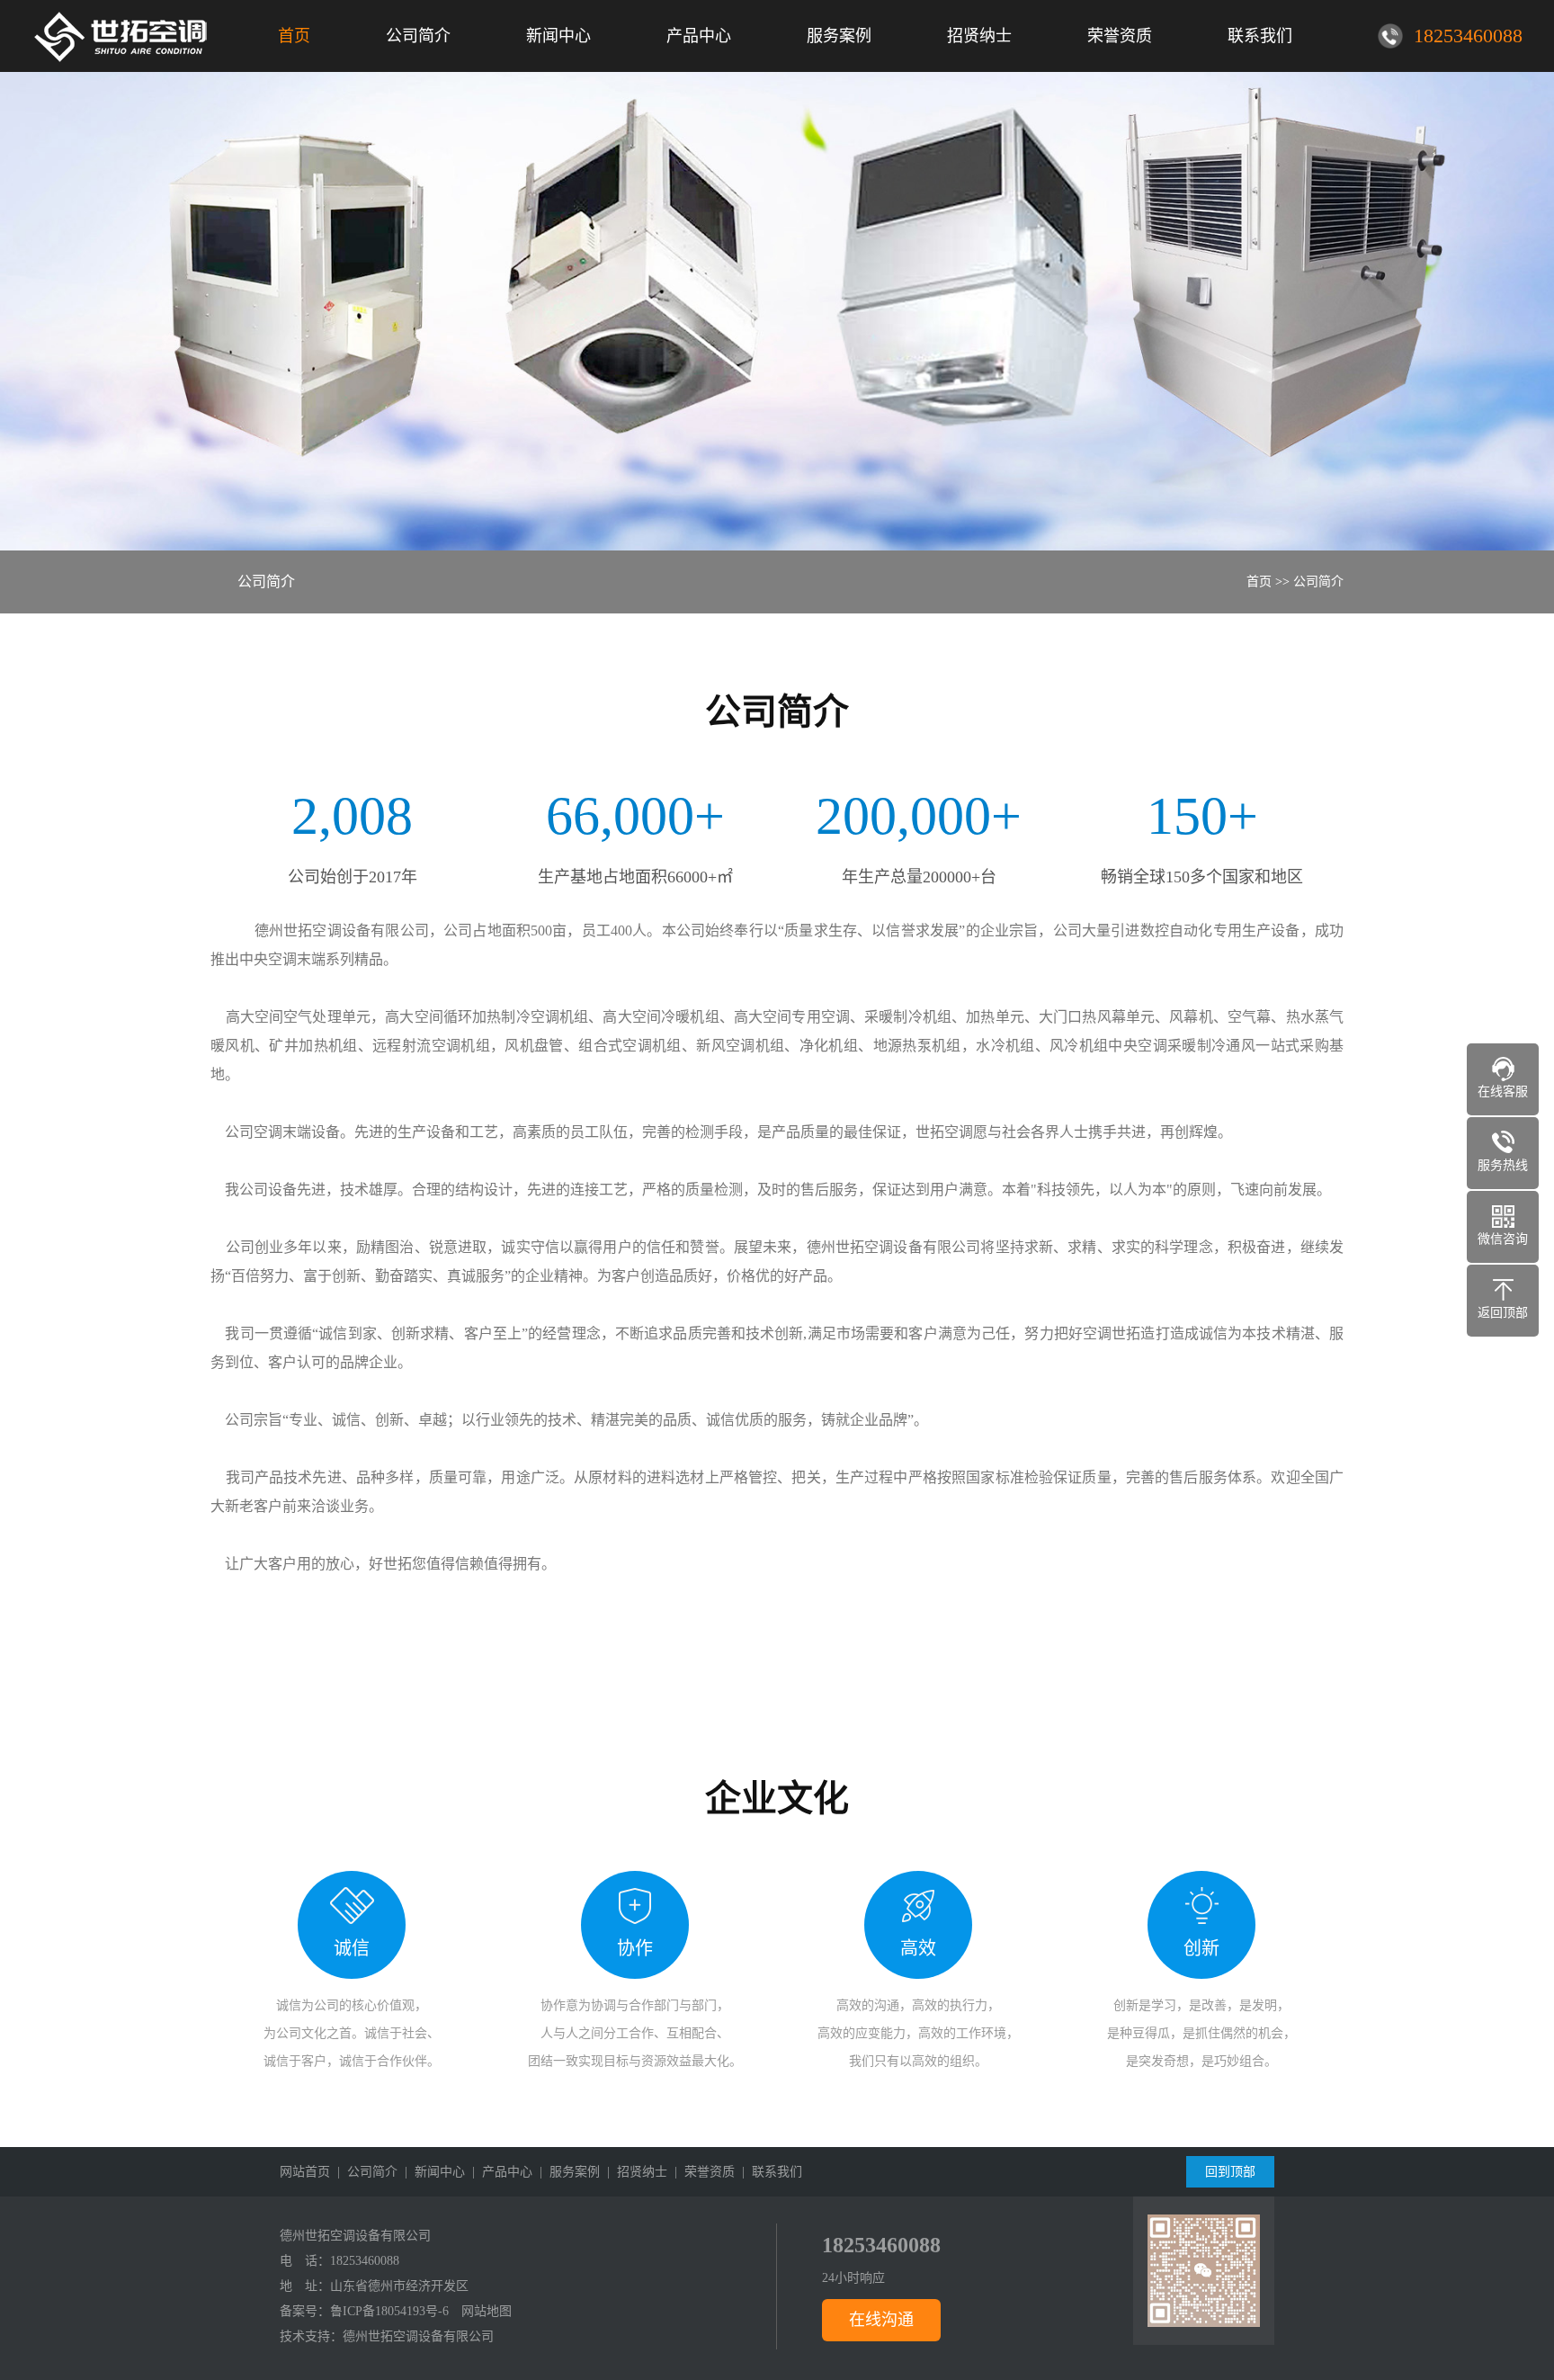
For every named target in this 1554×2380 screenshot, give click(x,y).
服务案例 (839, 36)
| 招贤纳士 (634, 2172)
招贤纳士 (979, 36)
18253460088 (365, 2261)
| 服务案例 (566, 2172)
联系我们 (1260, 36)
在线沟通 (881, 2320)
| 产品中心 (499, 2172)
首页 (294, 36)
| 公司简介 (364, 2172)
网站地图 (487, 2311)
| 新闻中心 (431, 2172)
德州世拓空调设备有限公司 (418, 2336)
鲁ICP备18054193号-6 (389, 2311)
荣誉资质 (1120, 36)
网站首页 (305, 2172)
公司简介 (418, 36)
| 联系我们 (768, 2172)
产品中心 (699, 36)
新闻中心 (558, 36)
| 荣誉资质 (701, 2172)
